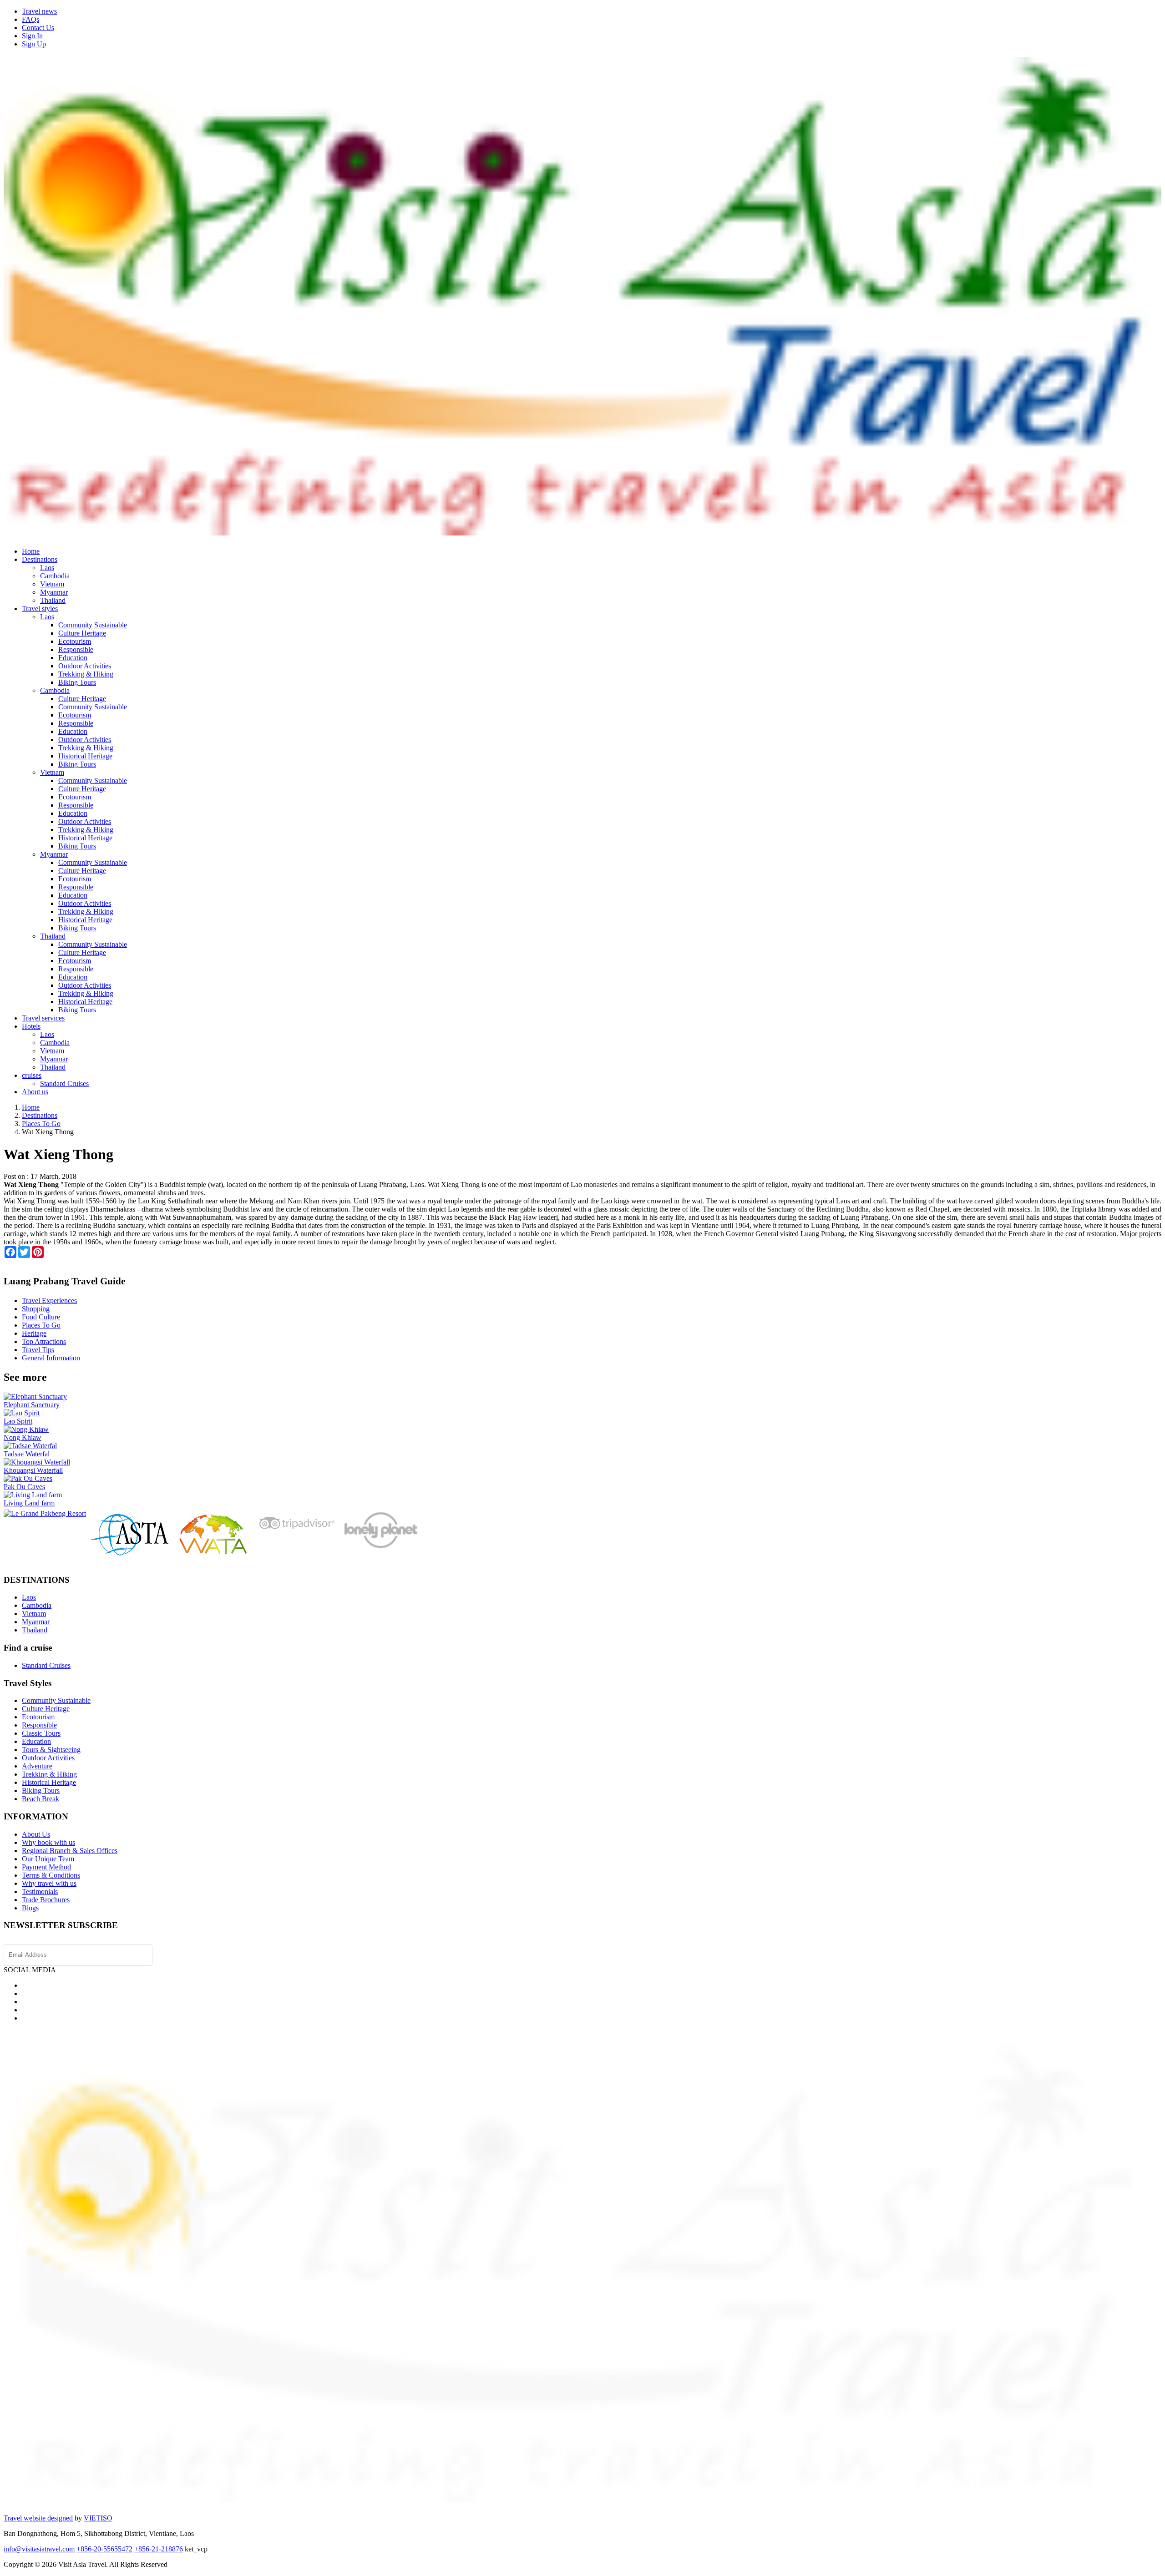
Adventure (37, 1766)
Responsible (76, 649)
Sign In (32, 36)
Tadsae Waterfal (27, 1454)
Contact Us (38, 28)
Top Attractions (44, 1341)
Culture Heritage (82, 633)
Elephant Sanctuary (32, 1405)
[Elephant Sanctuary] (35, 1397)
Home (31, 551)
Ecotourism (75, 641)
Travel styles (40, 609)
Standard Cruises (64, 1083)
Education (73, 658)
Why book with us (48, 1842)
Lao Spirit (18, 1421)
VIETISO (98, 2518)
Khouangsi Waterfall (33, 1470)
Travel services (43, 1018)
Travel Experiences (49, 1301)
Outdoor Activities (85, 666)
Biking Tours (77, 682)
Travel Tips (38, 1350)
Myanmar (54, 592)
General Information (51, 1358)
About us (35, 1092)
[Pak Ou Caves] (28, 1478)
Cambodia (55, 576)
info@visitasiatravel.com (39, 2549)
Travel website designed (38, 2518)
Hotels (31, 1026)
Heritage (34, 1333)
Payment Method (46, 1867)
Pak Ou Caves (24, 1487)
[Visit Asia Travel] (582, 532)
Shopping (36, 1309)
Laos (47, 568)
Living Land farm (29, 1503)
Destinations (40, 559)
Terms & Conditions (51, 1875)
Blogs (30, 1908)
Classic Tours (41, 1733)
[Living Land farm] (33, 1495)
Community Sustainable (93, 625)
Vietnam (52, 584)
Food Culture (41, 1317)
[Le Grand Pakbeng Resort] (45, 1513)
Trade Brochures (46, 1900)
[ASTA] (130, 1553)
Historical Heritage (85, 756)
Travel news (39, 11)
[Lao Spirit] (22, 1413)
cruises (32, 1075)
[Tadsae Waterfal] (30, 1446)
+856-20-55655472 (104, 2549)
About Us (36, 1834)
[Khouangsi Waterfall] (37, 1462)
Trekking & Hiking (86, 674)
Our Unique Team (48, 1859)
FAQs (30, 19)
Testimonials (40, 1892)
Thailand (53, 600)
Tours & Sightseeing (51, 1750)
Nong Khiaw (23, 1437)
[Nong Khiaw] (26, 1429)
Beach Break (41, 1799)
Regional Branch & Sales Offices (70, 1851)
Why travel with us (49, 1883)
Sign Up (34, 44)
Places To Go (41, 1325)
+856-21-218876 (159, 2549)
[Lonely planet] (380, 1548)
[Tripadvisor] (296, 1532)
